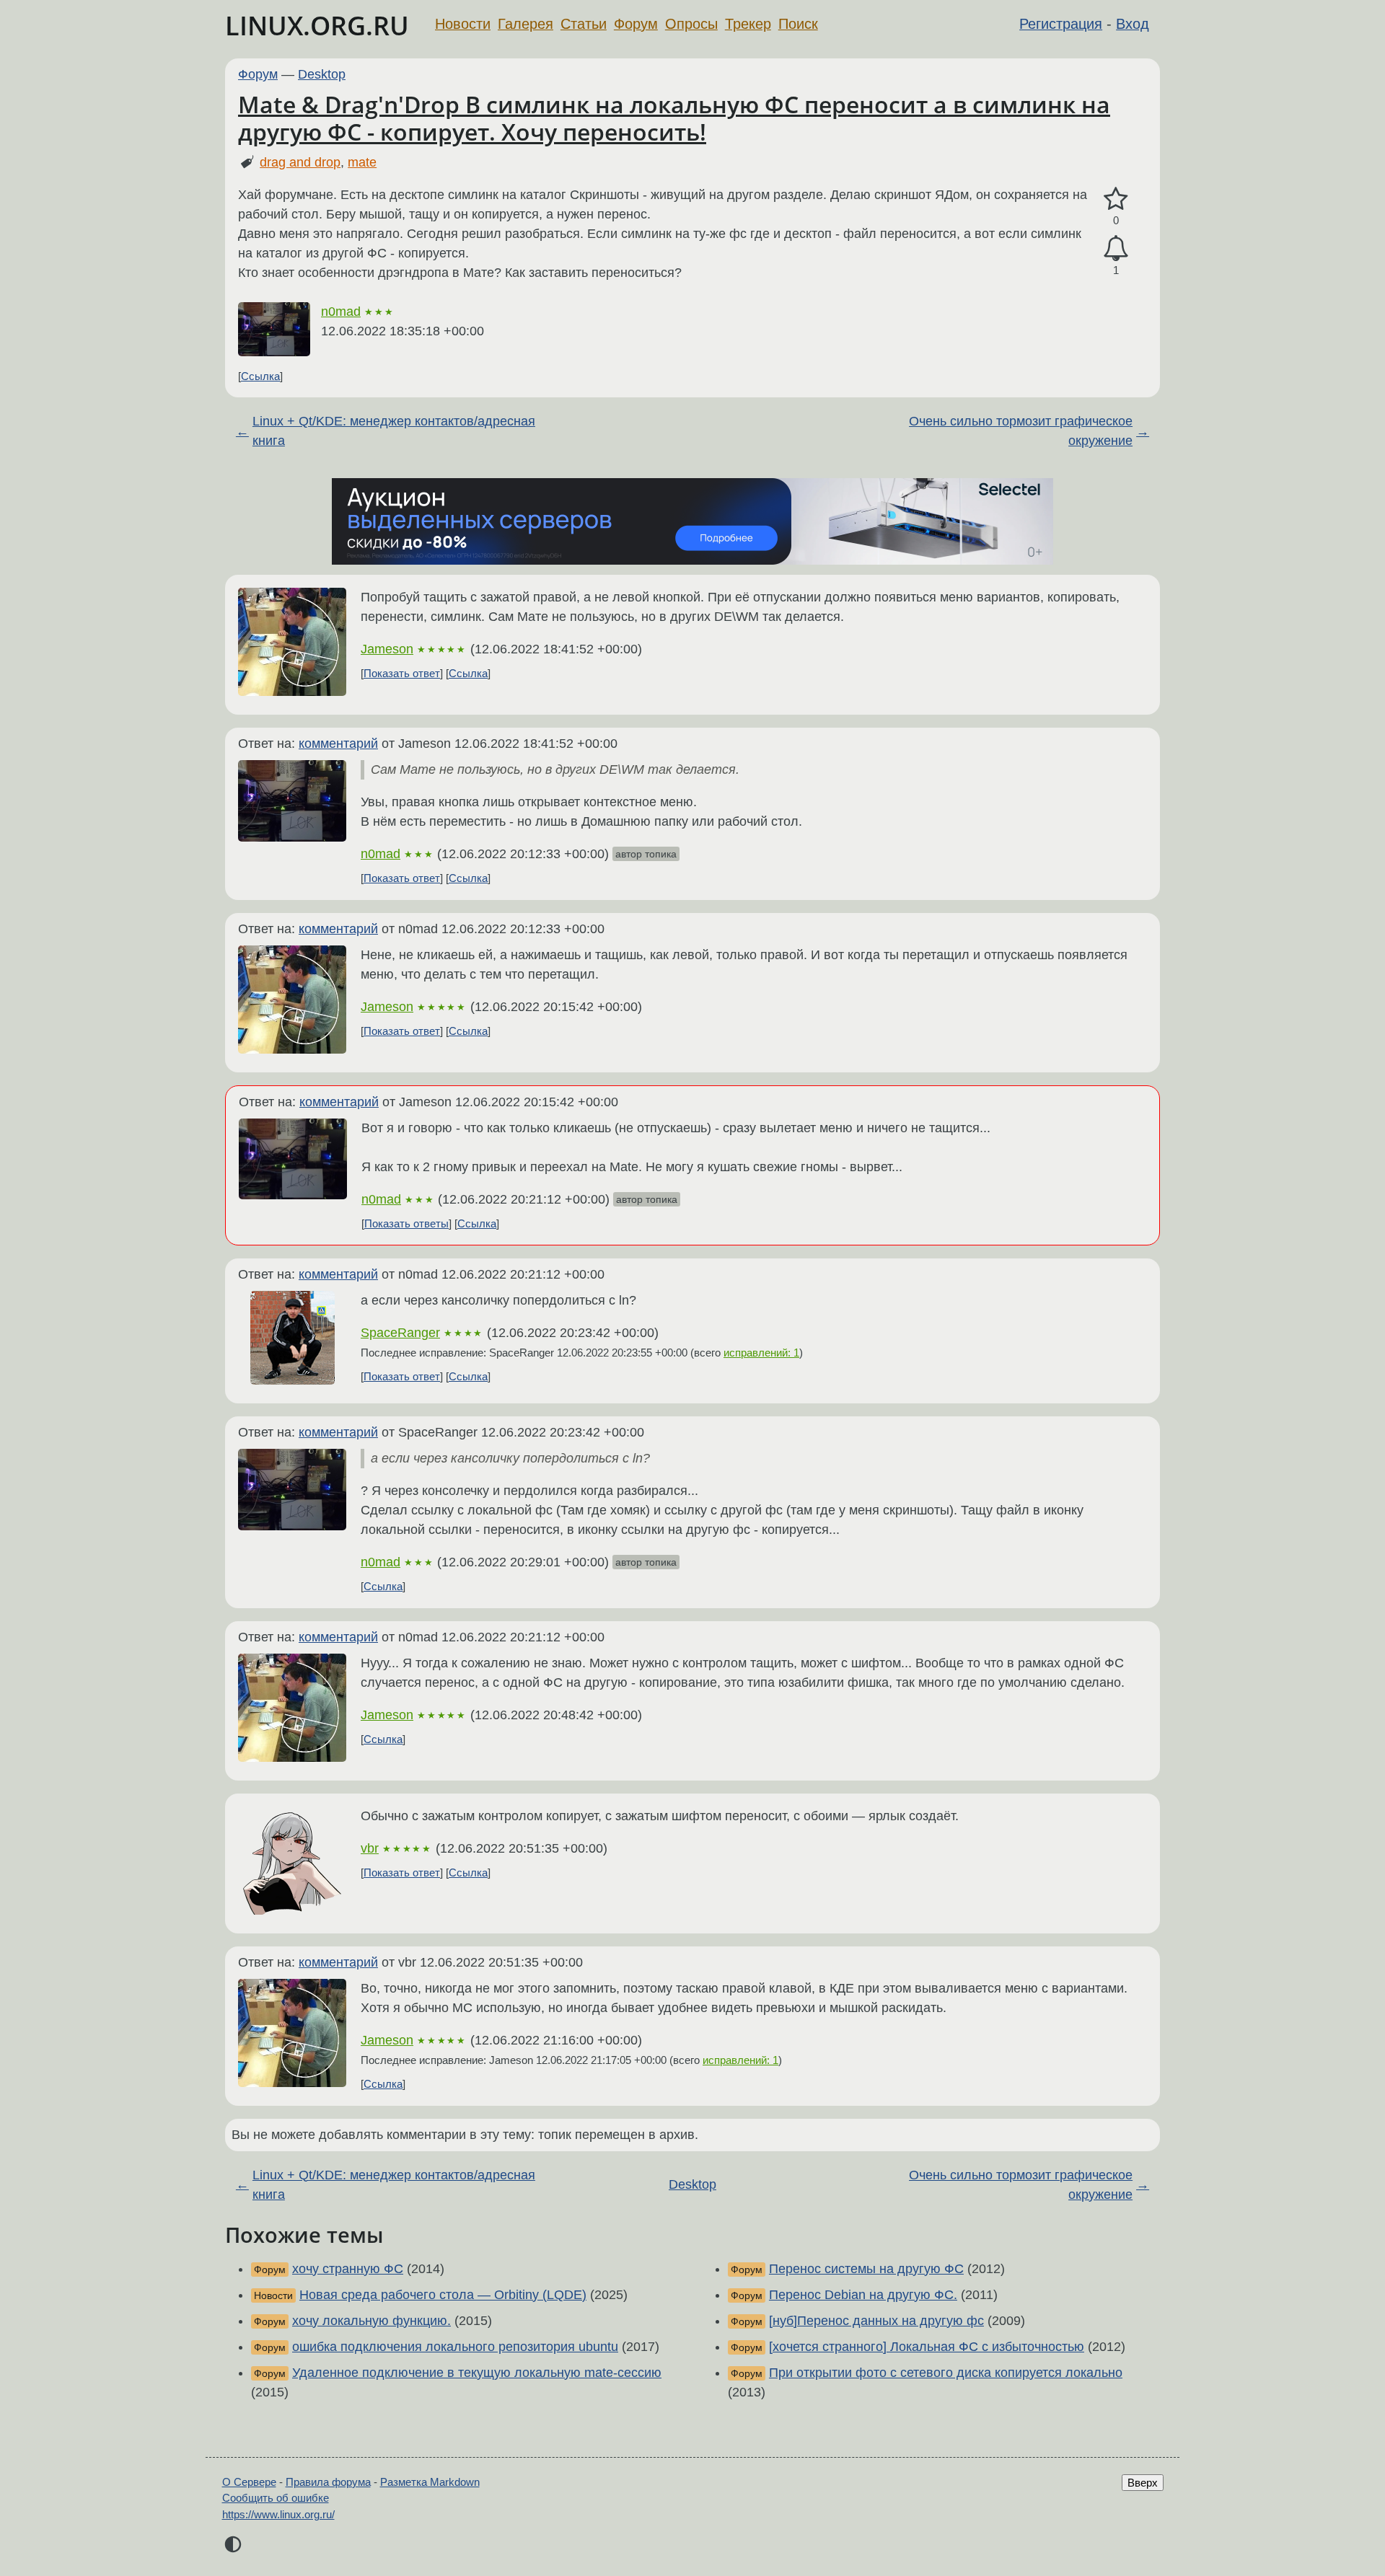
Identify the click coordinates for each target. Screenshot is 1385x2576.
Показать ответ (402, 673)
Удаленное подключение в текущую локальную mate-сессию (477, 2373)
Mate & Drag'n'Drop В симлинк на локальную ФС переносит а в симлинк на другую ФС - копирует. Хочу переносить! (674, 118)
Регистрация (1061, 24)
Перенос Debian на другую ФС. (863, 2295)
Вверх (1143, 2483)
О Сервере (249, 2482)
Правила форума (328, 2482)
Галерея (526, 24)
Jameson (387, 649)
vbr (370, 1848)
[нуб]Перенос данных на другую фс (876, 2321)
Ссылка (260, 376)
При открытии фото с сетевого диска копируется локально (946, 2373)
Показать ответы (406, 1223)
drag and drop (300, 162)
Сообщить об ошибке (276, 2498)
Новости (463, 24)
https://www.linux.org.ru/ (278, 2514)
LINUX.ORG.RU (317, 26)
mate (362, 162)
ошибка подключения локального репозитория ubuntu (455, 2347)
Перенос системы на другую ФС (866, 2269)
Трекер (748, 24)
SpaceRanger (400, 1333)
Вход (1133, 24)
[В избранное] (1116, 199)
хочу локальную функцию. (371, 2321)
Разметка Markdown (430, 2482)
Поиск (798, 24)
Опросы (691, 24)
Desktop (322, 74)
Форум (636, 24)
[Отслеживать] (1116, 248)
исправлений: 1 (761, 1353)
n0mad (341, 312)
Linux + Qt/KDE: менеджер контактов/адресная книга (394, 431)
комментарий (338, 744)
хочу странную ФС (348, 2269)
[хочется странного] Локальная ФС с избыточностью (927, 2347)
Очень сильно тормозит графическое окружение (1021, 431)
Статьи (584, 24)
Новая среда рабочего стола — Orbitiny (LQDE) (443, 2295)
